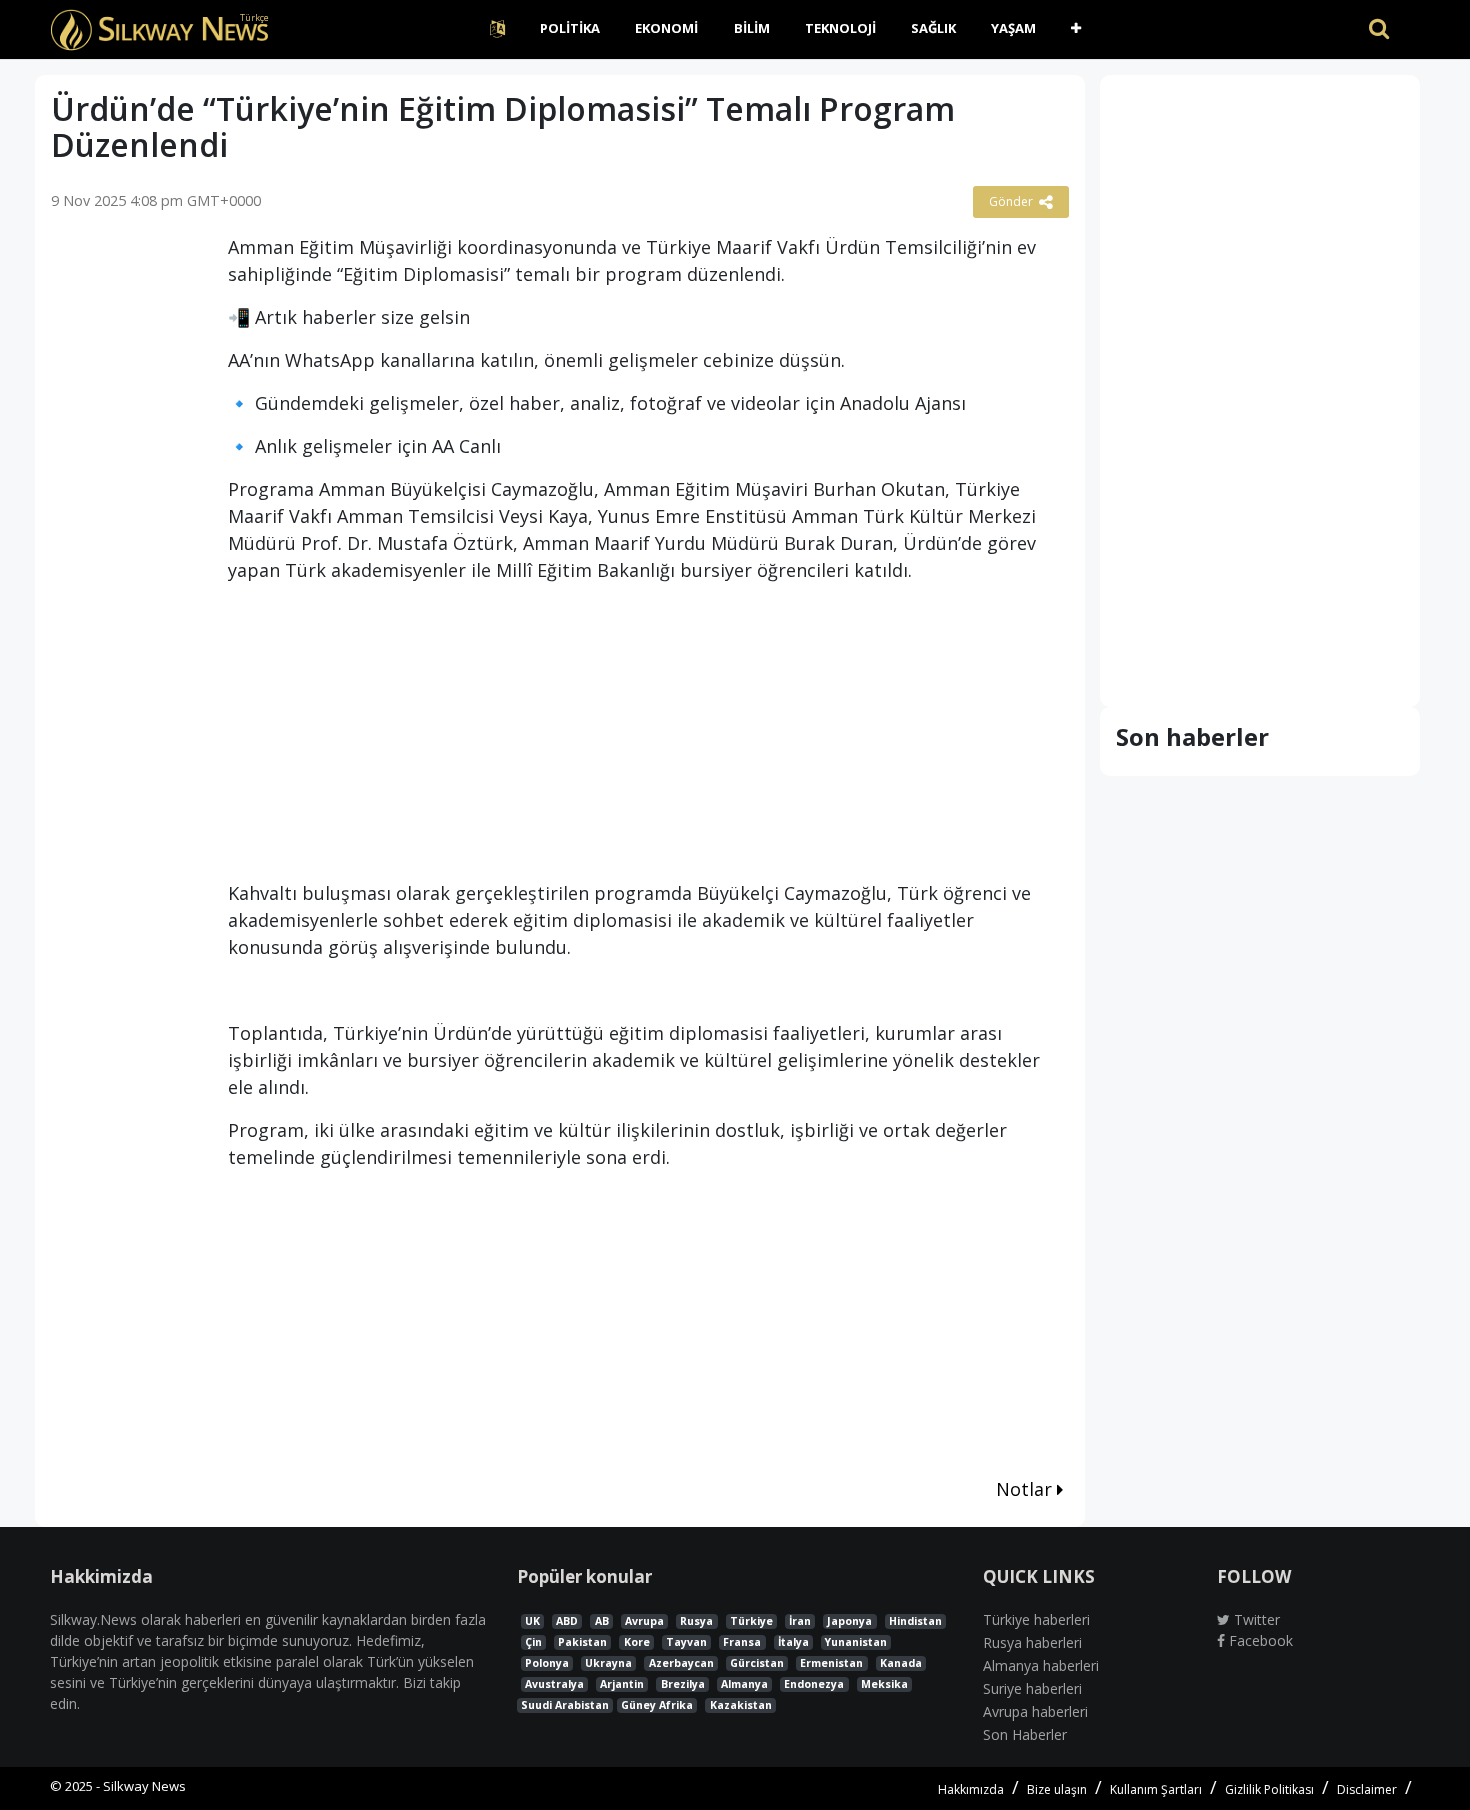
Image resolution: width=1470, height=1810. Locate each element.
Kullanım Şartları (1156, 1789)
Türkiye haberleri (1036, 1619)
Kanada (901, 1663)
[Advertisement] (124, 544)
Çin (533, 1642)
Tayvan (686, 1642)
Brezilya (683, 1684)
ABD (567, 1621)
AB (602, 1621)
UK (532, 1621)
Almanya (744, 1684)
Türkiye (751, 1621)
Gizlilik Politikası (1269, 1789)
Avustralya (554, 1684)
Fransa (742, 1642)
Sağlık (933, 28)
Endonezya (814, 1684)
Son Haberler (1025, 1734)
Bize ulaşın (1057, 1789)
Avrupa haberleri (1035, 1711)
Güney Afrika (657, 1705)
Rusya (696, 1621)
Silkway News (144, 1786)
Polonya (547, 1663)
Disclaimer (1367, 1789)
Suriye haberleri (1032, 1688)
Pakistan (582, 1642)
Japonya (849, 1621)
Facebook (1259, 1640)
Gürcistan (757, 1663)
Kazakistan (741, 1705)
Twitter (1255, 1619)
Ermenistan (831, 1663)
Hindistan (915, 1621)
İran (800, 1621)
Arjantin (622, 1684)
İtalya (793, 1642)
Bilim (752, 28)
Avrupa (644, 1621)
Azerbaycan (681, 1663)
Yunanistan (856, 1642)
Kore (637, 1642)
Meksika (884, 1684)
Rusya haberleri (1032, 1642)
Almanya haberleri (1041, 1665)
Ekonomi (666, 28)
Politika (570, 28)
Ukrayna (608, 1663)
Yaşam (1013, 28)
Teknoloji (840, 28)
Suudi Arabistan (565, 1705)
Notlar (1026, 1489)
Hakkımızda (971, 1789)
